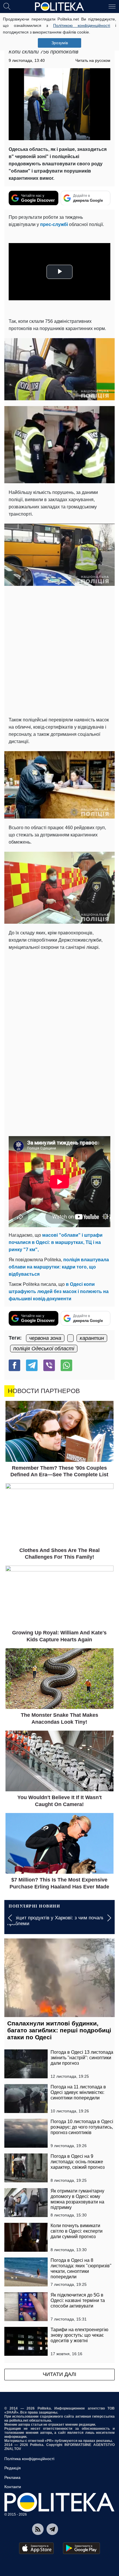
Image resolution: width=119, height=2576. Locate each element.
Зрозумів (60, 43)
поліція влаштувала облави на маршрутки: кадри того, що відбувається (59, 1267)
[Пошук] (7, 6)
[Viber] (49, 1365)
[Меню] (112, 6)
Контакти (13, 2487)
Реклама (12, 2477)
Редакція (13, 2468)
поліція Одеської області (44, 1349)
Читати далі (59, 2374)
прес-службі (54, 224)
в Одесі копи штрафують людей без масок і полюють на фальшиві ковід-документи (59, 1291)
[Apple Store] (36, 2548)
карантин (92, 1338)
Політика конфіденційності (29, 2459)
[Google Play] (81, 2548)
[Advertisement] (59, 651)
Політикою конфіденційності (82, 25)
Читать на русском (93, 60)
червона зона (45, 1338)
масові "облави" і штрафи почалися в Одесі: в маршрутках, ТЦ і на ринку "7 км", (56, 1242)
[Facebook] (14, 1365)
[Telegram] (32, 1365)
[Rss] (38, 2529)
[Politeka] (59, 7)
